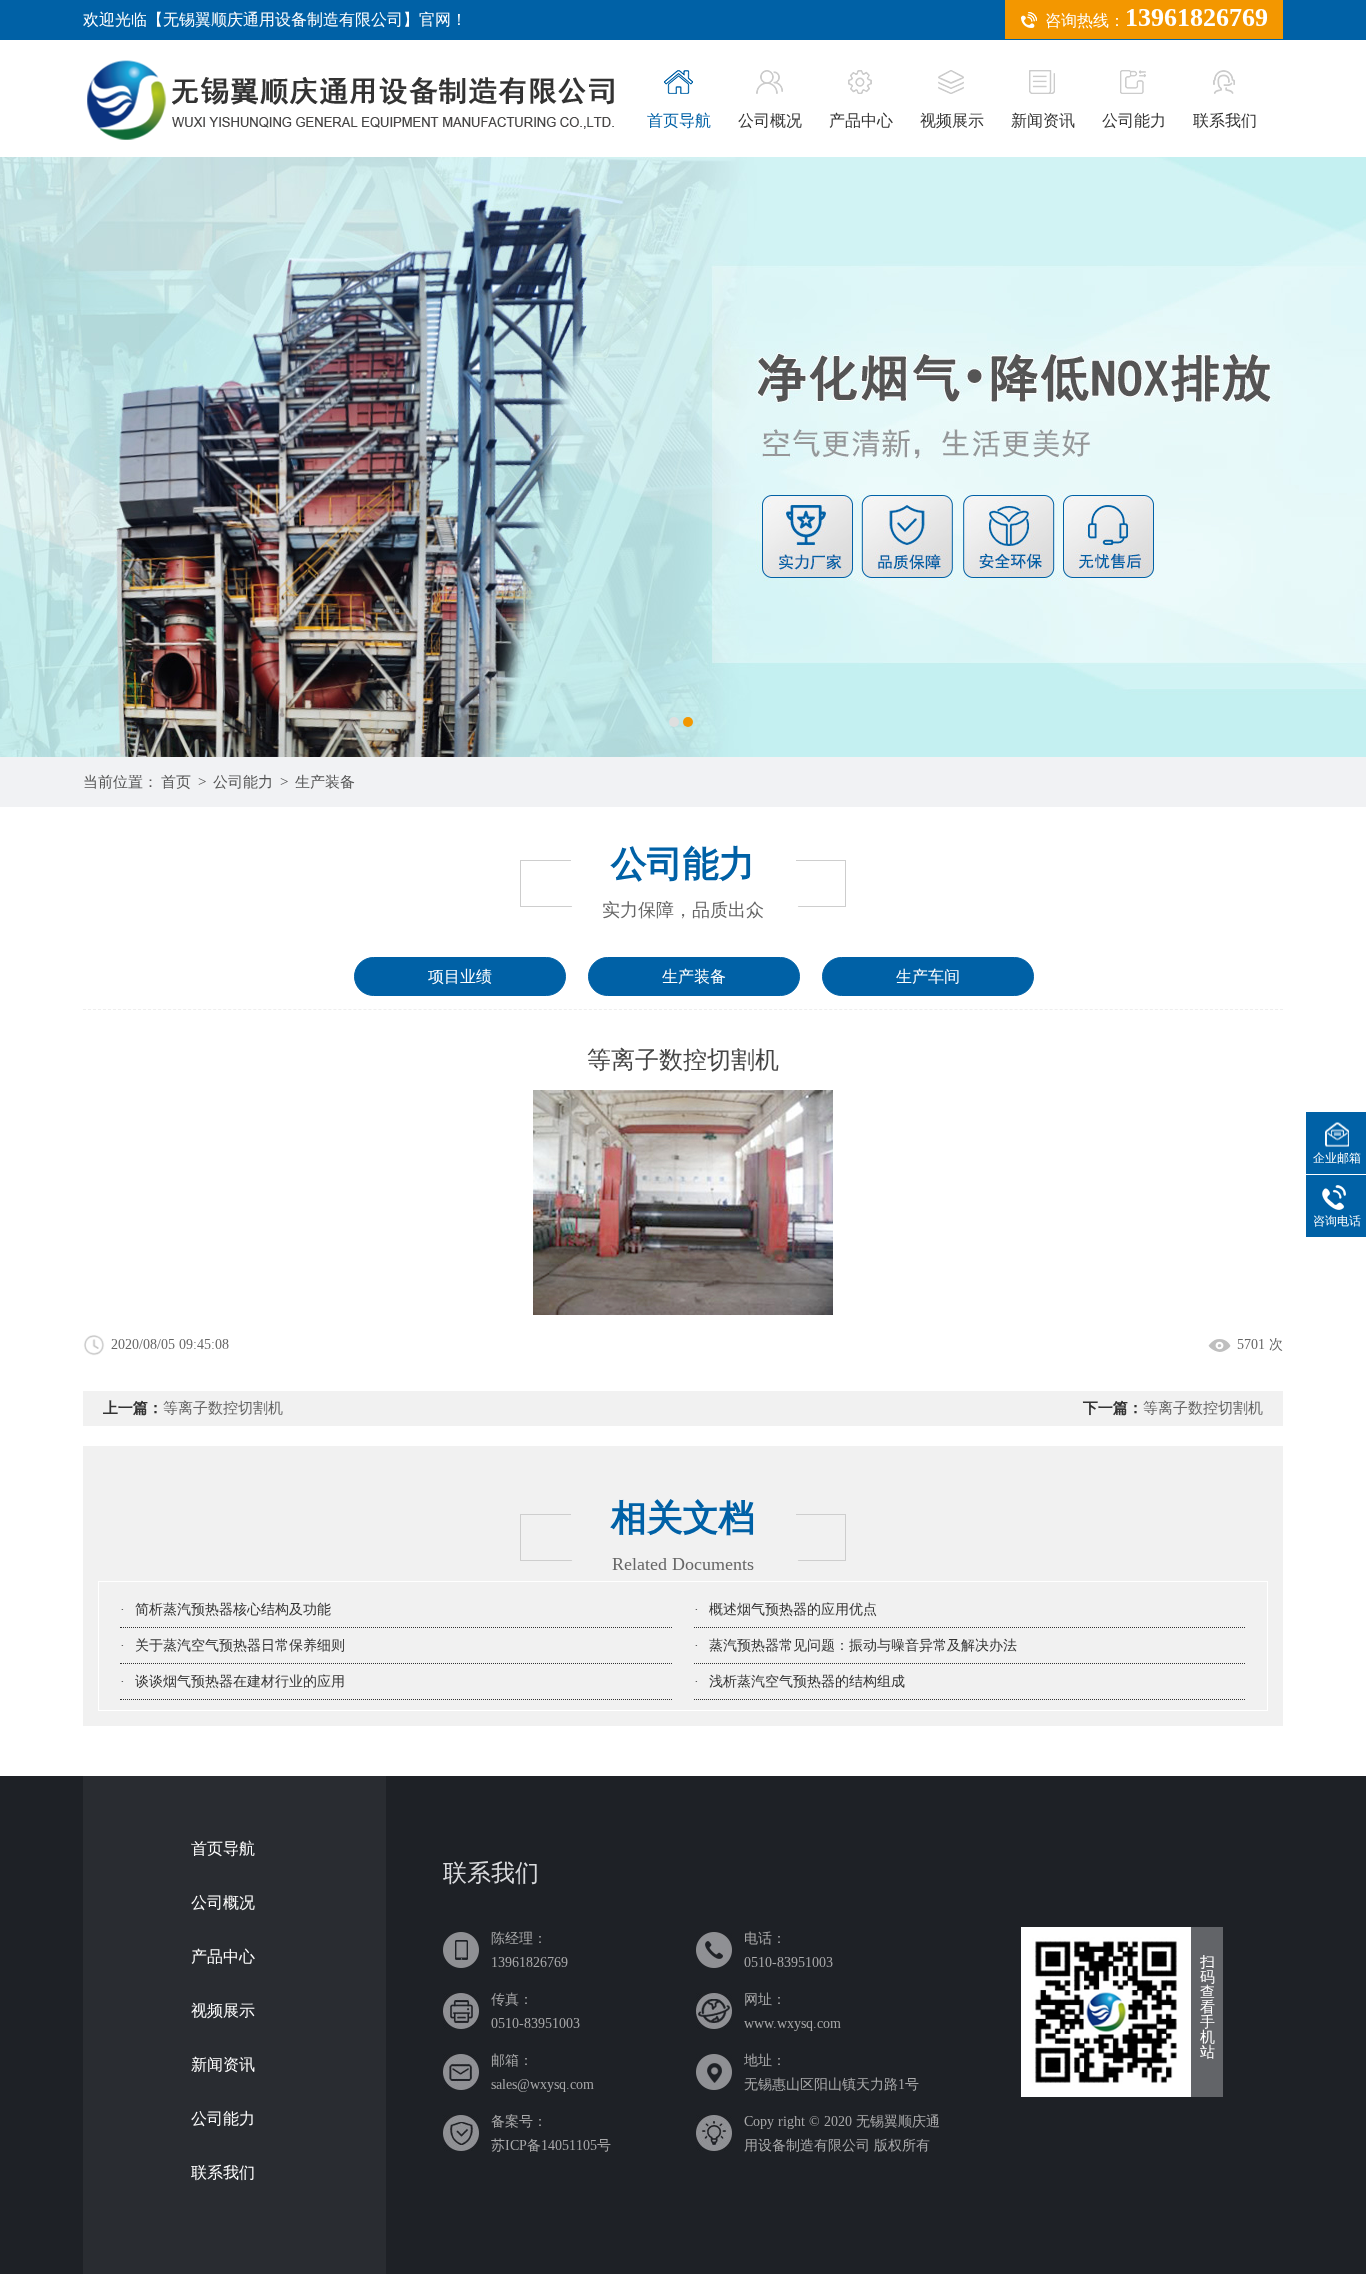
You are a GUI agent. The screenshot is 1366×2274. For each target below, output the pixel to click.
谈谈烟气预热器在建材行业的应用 (240, 1681)
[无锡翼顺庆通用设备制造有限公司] (683, 457)
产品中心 (861, 120)
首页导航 (679, 120)
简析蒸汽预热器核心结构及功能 (233, 1609)
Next (1261, 457)
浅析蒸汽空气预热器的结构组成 (807, 1681)
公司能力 (1134, 120)
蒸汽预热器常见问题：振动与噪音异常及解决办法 (863, 1645)
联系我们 (1225, 120)
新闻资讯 (1043, 120)
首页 (176, 782)
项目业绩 (460, 976)
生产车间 (928, 976)
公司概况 (770, 120)
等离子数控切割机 (223, 1408)
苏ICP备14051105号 (551, 2145)
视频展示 (952, 120)
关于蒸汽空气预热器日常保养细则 (240, 1645)
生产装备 (325, 782)
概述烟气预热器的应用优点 (793, 1609)
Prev (105, 457)
